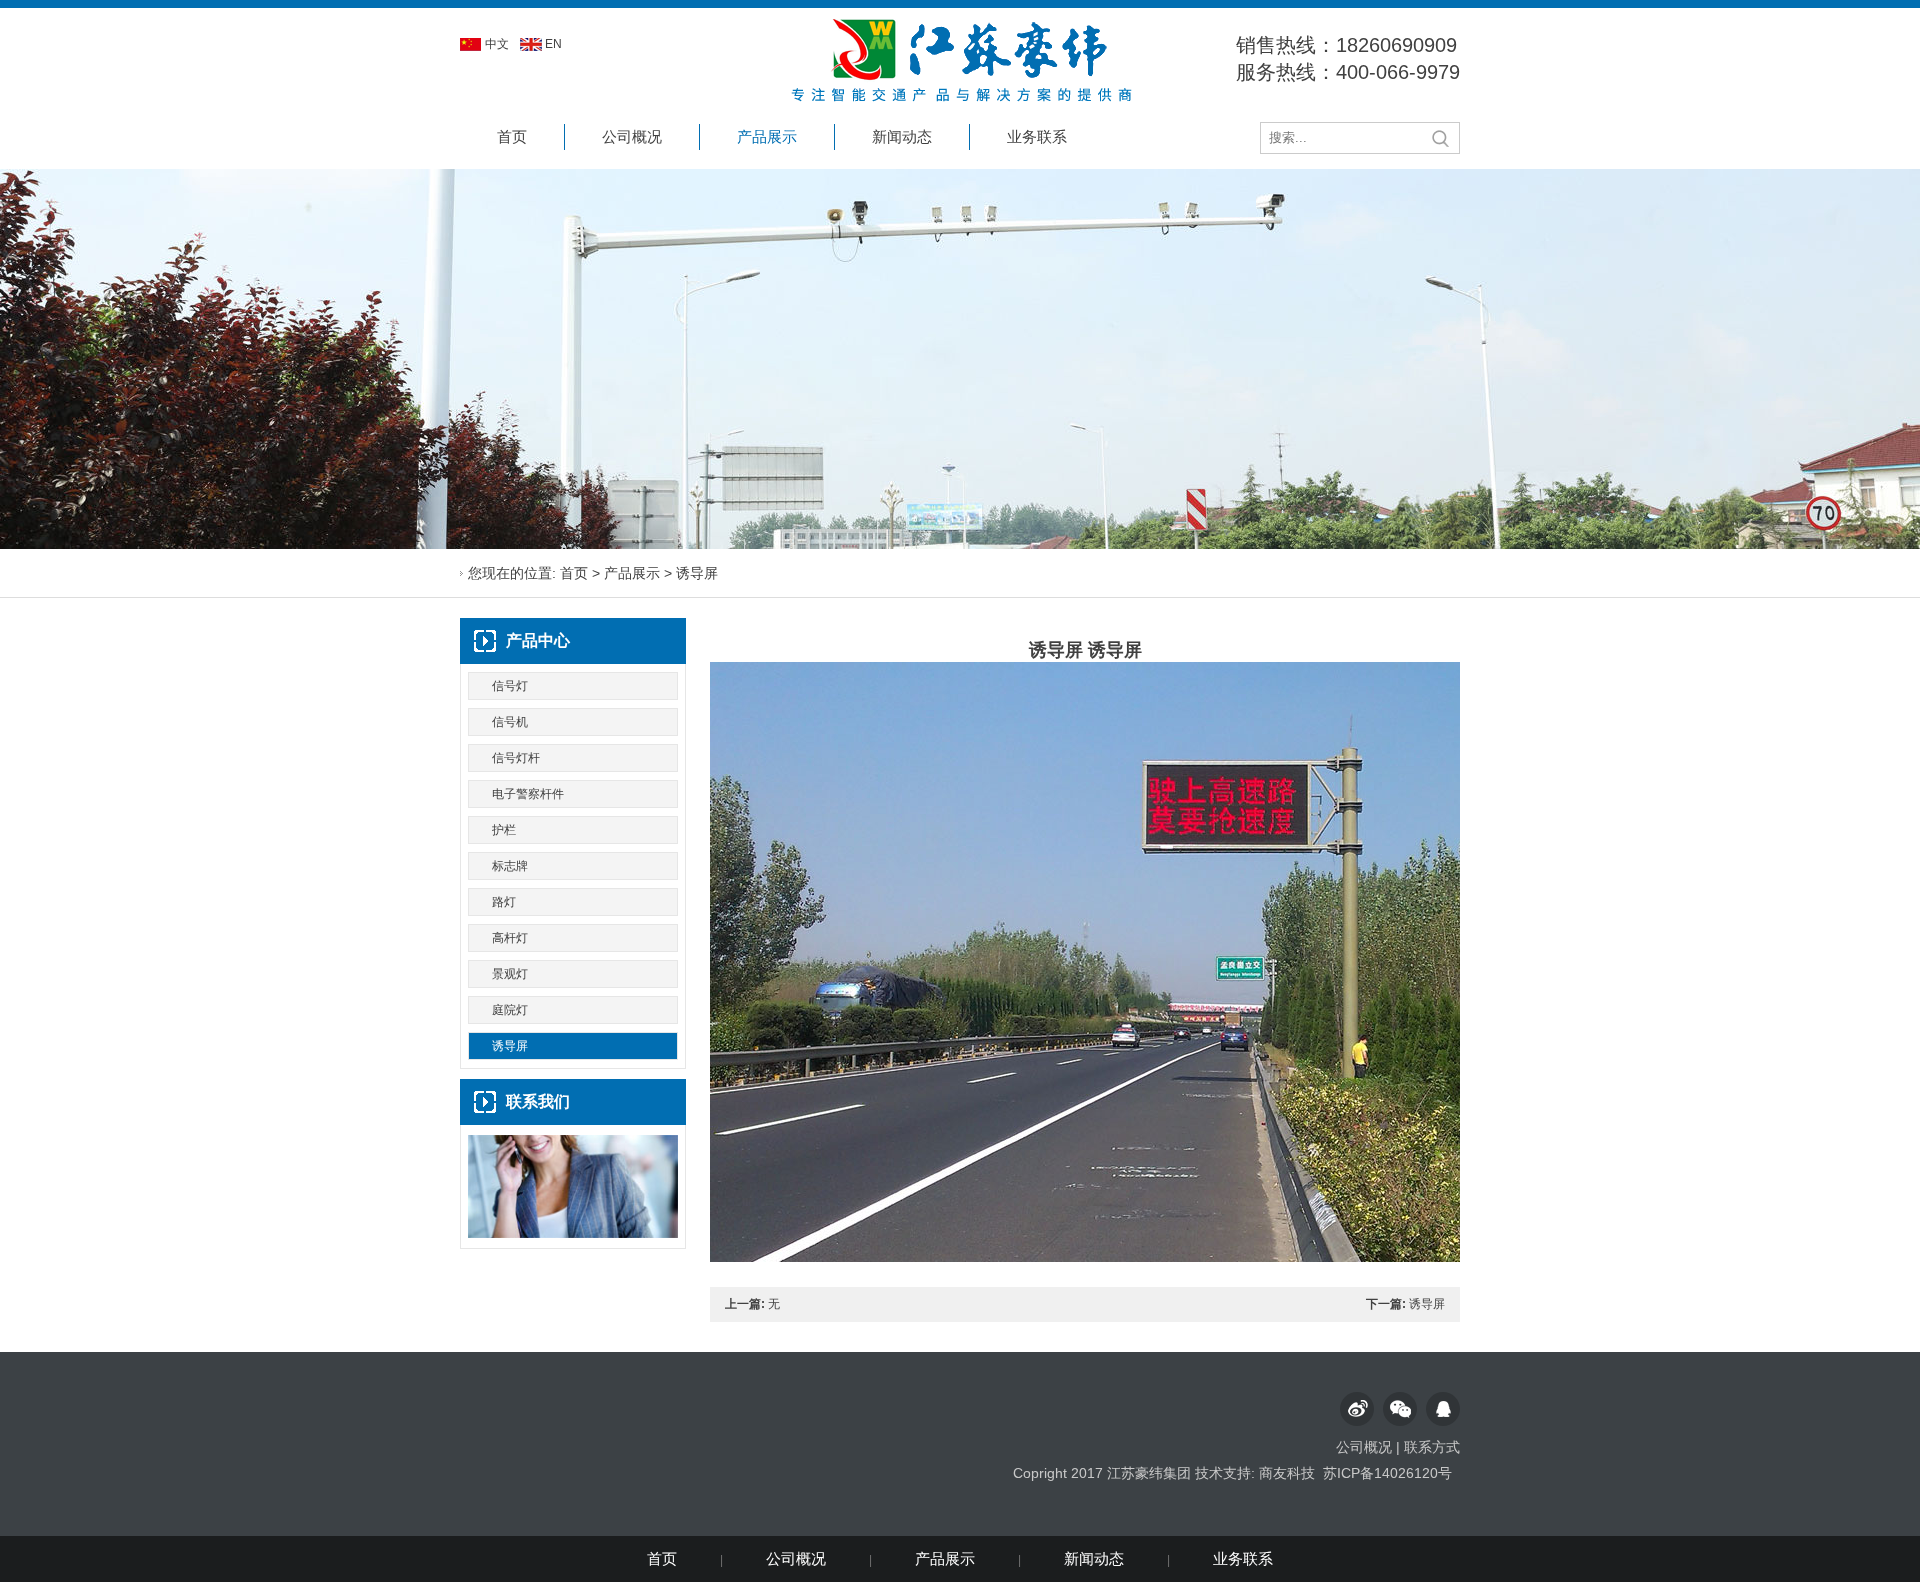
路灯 (504, 902)
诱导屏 (697, 573)
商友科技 (1287, 1473)
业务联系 (1037, 136)
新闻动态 (902, 136)
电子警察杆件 (528, 794)
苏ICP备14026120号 (1387, 1473)
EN (553, 44)
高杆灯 (510, 938)
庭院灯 (510, 1010)
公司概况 (632, 136)
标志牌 (510, 866)
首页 (512, 136)
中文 (497, 44)
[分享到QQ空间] (1443, 1409)
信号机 (510, 722)
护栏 (504, 830)
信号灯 (510, 686)
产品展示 (767, 136)
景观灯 (510, 974)
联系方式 (1432, 1447)
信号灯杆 (516, 758)
